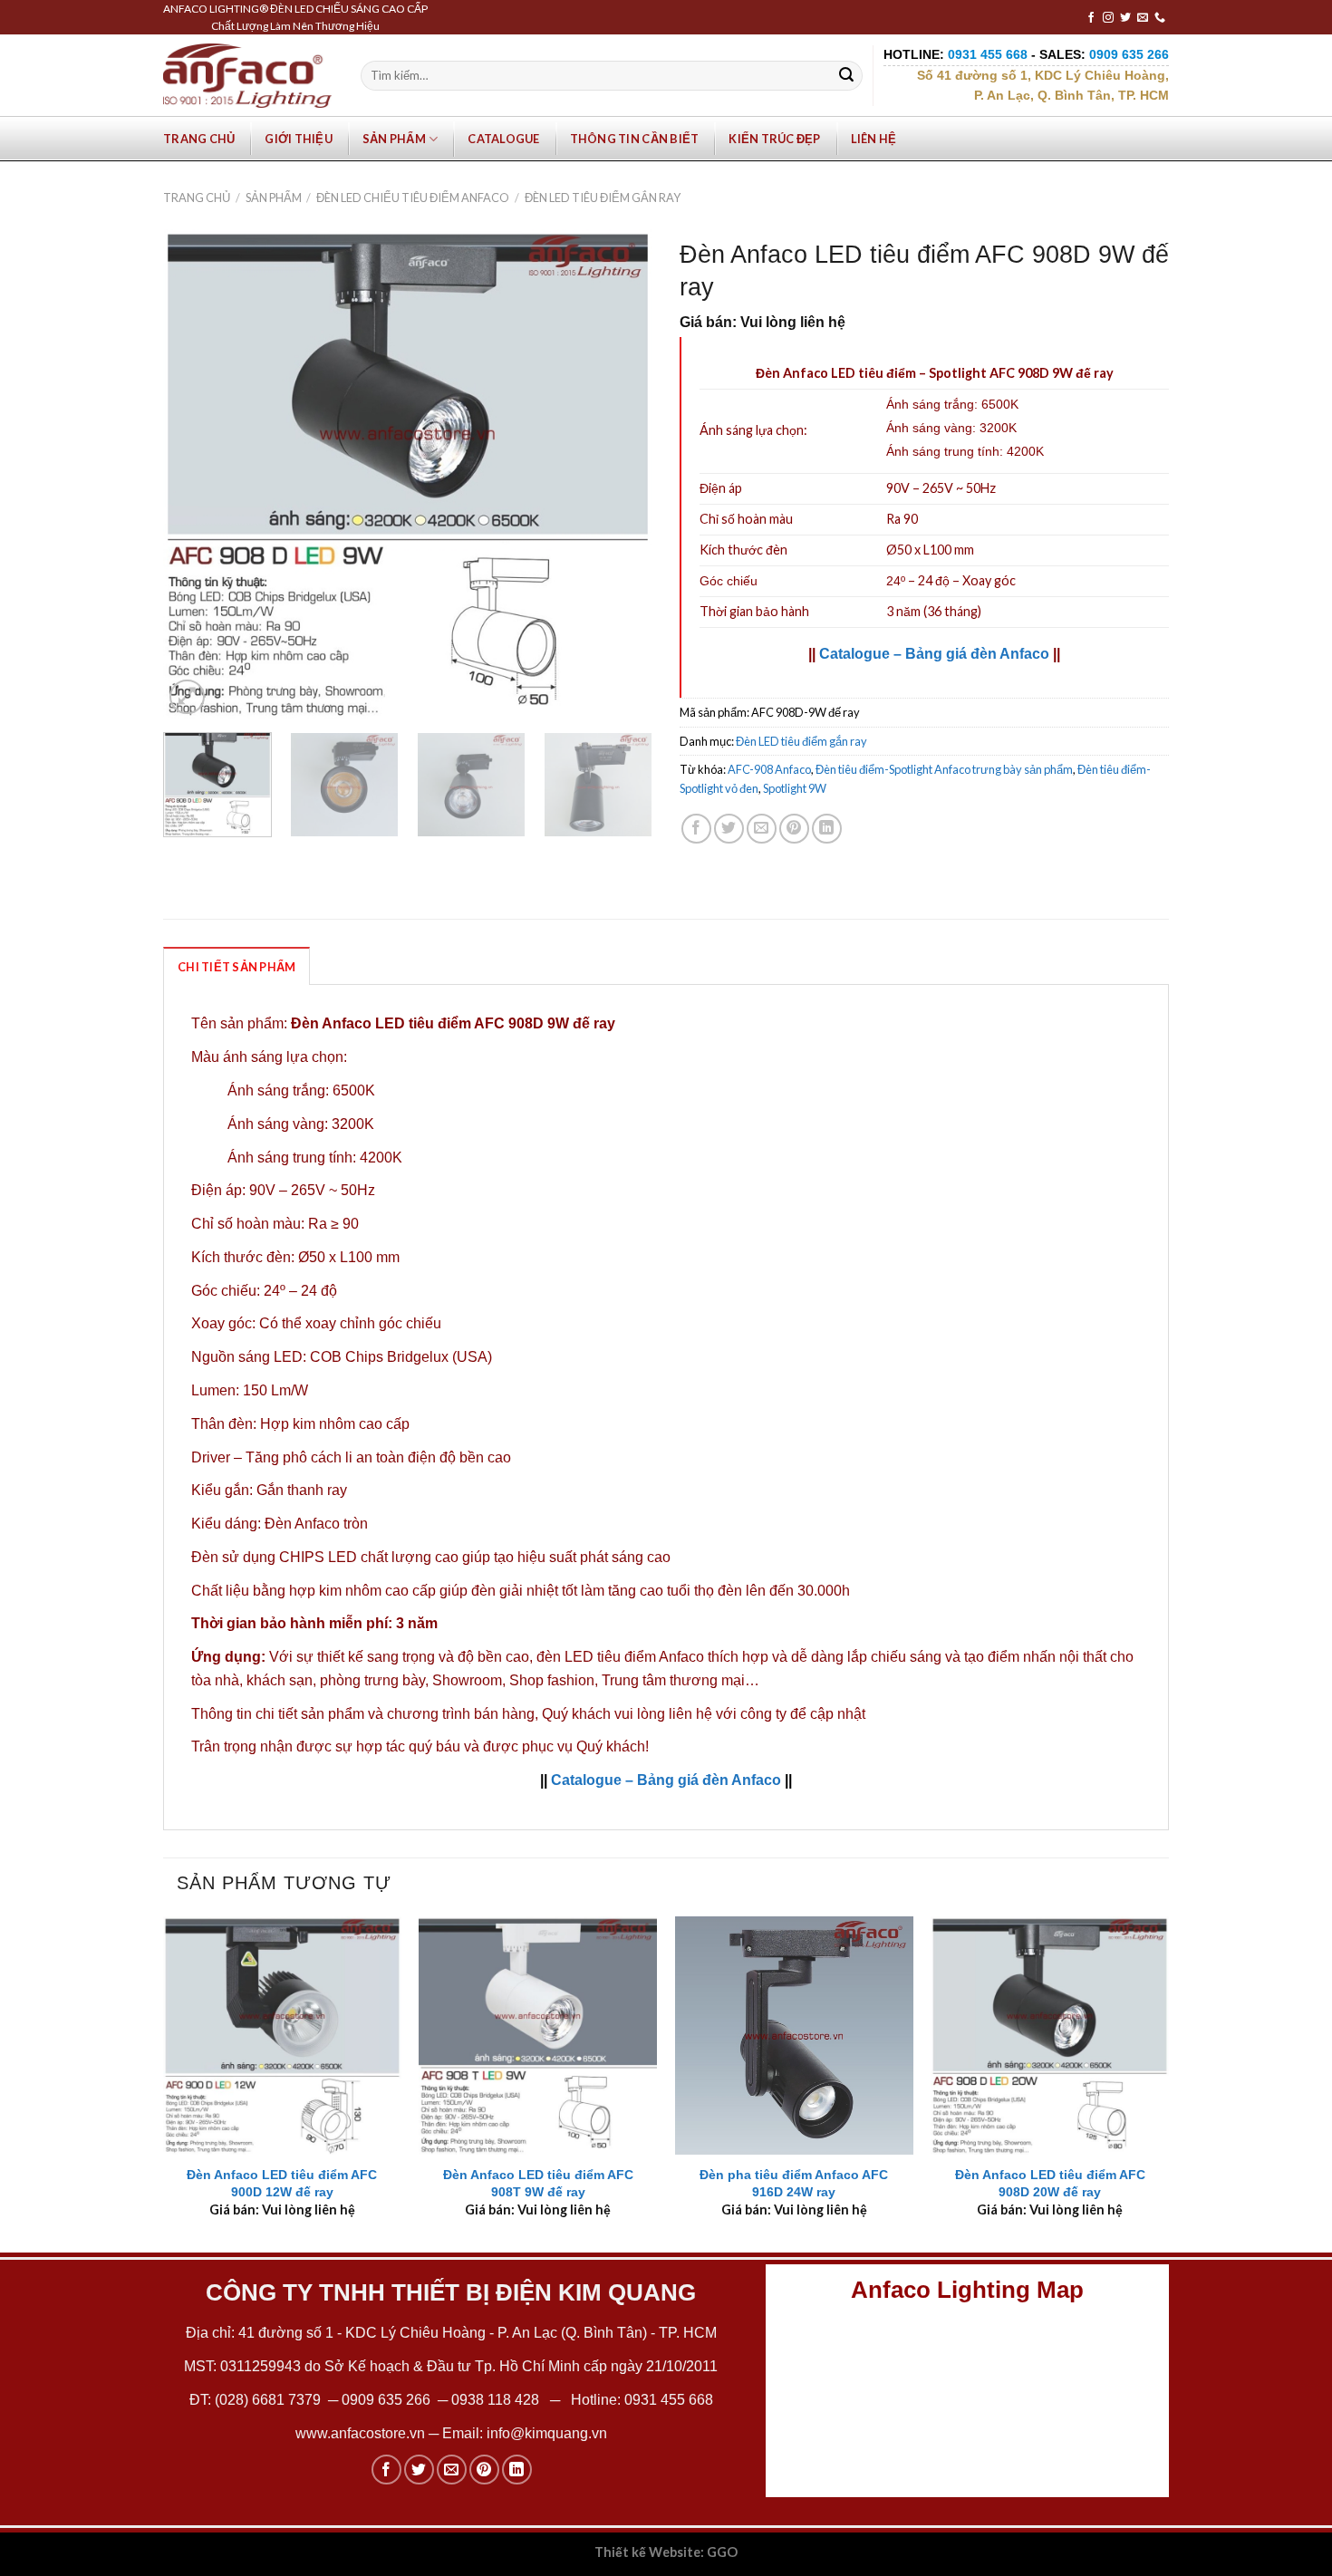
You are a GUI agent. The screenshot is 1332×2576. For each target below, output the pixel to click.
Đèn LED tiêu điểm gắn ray (603, 198)
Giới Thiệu (299, 139)
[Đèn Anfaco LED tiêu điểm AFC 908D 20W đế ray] (1050, 2036)
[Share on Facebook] (696, 829)
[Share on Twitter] (729, 829)
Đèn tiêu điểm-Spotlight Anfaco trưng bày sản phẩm (944, 769)
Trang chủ (199, 139)
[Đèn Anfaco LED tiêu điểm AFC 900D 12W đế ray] (282, 2036)
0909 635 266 (386, 2400)
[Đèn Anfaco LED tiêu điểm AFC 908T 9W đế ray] (538, 2036)
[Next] (620, 474)
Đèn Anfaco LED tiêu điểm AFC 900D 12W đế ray (282, 2183)
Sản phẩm (394, 139)
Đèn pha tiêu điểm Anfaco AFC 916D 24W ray (794, 2183)
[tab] (236, 966)
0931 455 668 (669, 2400)
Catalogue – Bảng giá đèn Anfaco (934, 654)
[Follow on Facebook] (1091, 18)
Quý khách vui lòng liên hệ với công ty (664, 1714)
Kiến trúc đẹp (774, 139)
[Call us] (1160, 18)
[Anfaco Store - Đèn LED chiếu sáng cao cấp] (247, 75)
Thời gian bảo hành (754, 611)
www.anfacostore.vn (360, 2433)
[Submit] (846, 76)
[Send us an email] (1143, 18)
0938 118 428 (495, 2400)
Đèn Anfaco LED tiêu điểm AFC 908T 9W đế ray (538, 2183)
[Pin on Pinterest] (794, 829)
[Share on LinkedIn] (827, 829)
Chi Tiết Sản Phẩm (236, 967)
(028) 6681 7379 (270, 2400)
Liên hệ (874, 139)
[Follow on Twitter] (1125, 18)
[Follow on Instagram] (1108, 18)
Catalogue (503, 139)
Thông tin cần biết (635, 139)
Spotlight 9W (795, 788)
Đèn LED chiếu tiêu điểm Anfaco (413, 198)
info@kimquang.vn (547, 2433)
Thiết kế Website (647, 2552)
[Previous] (196, 474)
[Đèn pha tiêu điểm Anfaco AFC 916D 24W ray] (794, 2036)
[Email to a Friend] (762, 829)
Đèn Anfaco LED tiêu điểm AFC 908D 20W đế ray (1050, 2183)
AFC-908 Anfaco (769, 769)
